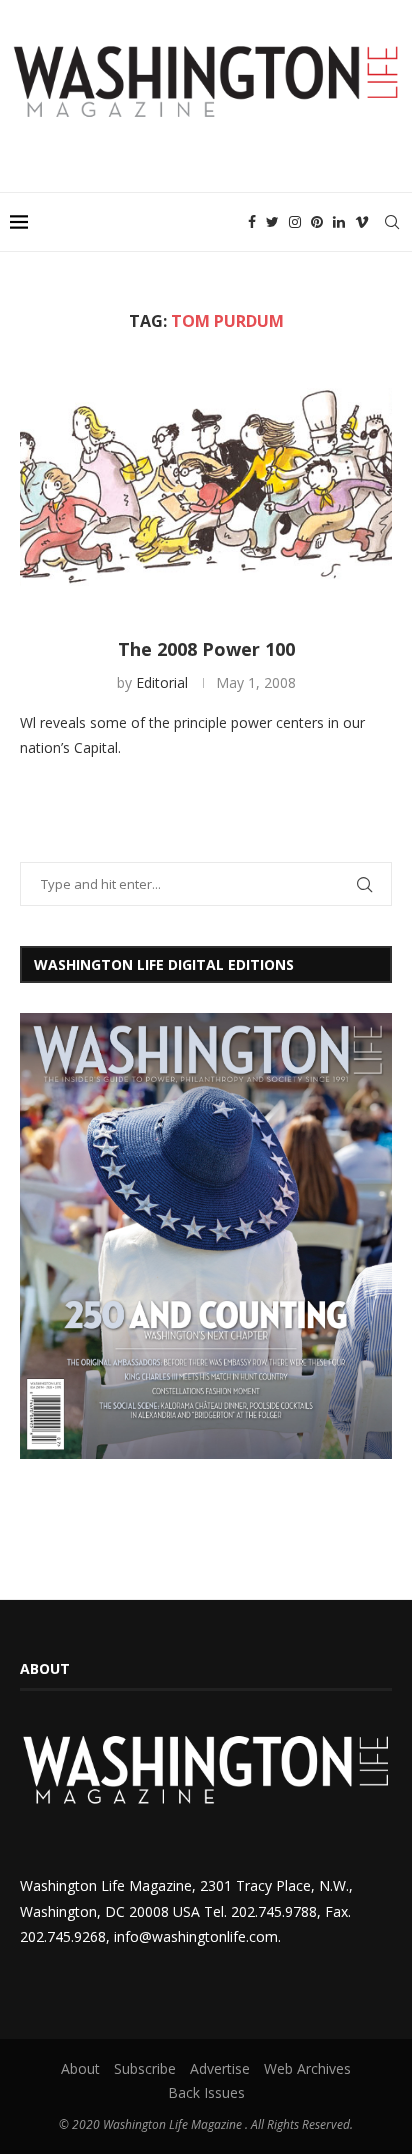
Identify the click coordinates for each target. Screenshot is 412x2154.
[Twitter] (272, 222)
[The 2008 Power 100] (206, 485)
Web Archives (307, 2068)
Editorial (162, 682)
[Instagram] (295, 222)
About (80, 2068)
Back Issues (206, 2092)
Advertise (220, 2068)
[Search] (392, 222)
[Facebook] (252, 222)
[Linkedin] (339, 222)
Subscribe (145, 2068)
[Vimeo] (362, 222)
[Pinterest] (317, 222)
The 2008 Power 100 (206, 649)
